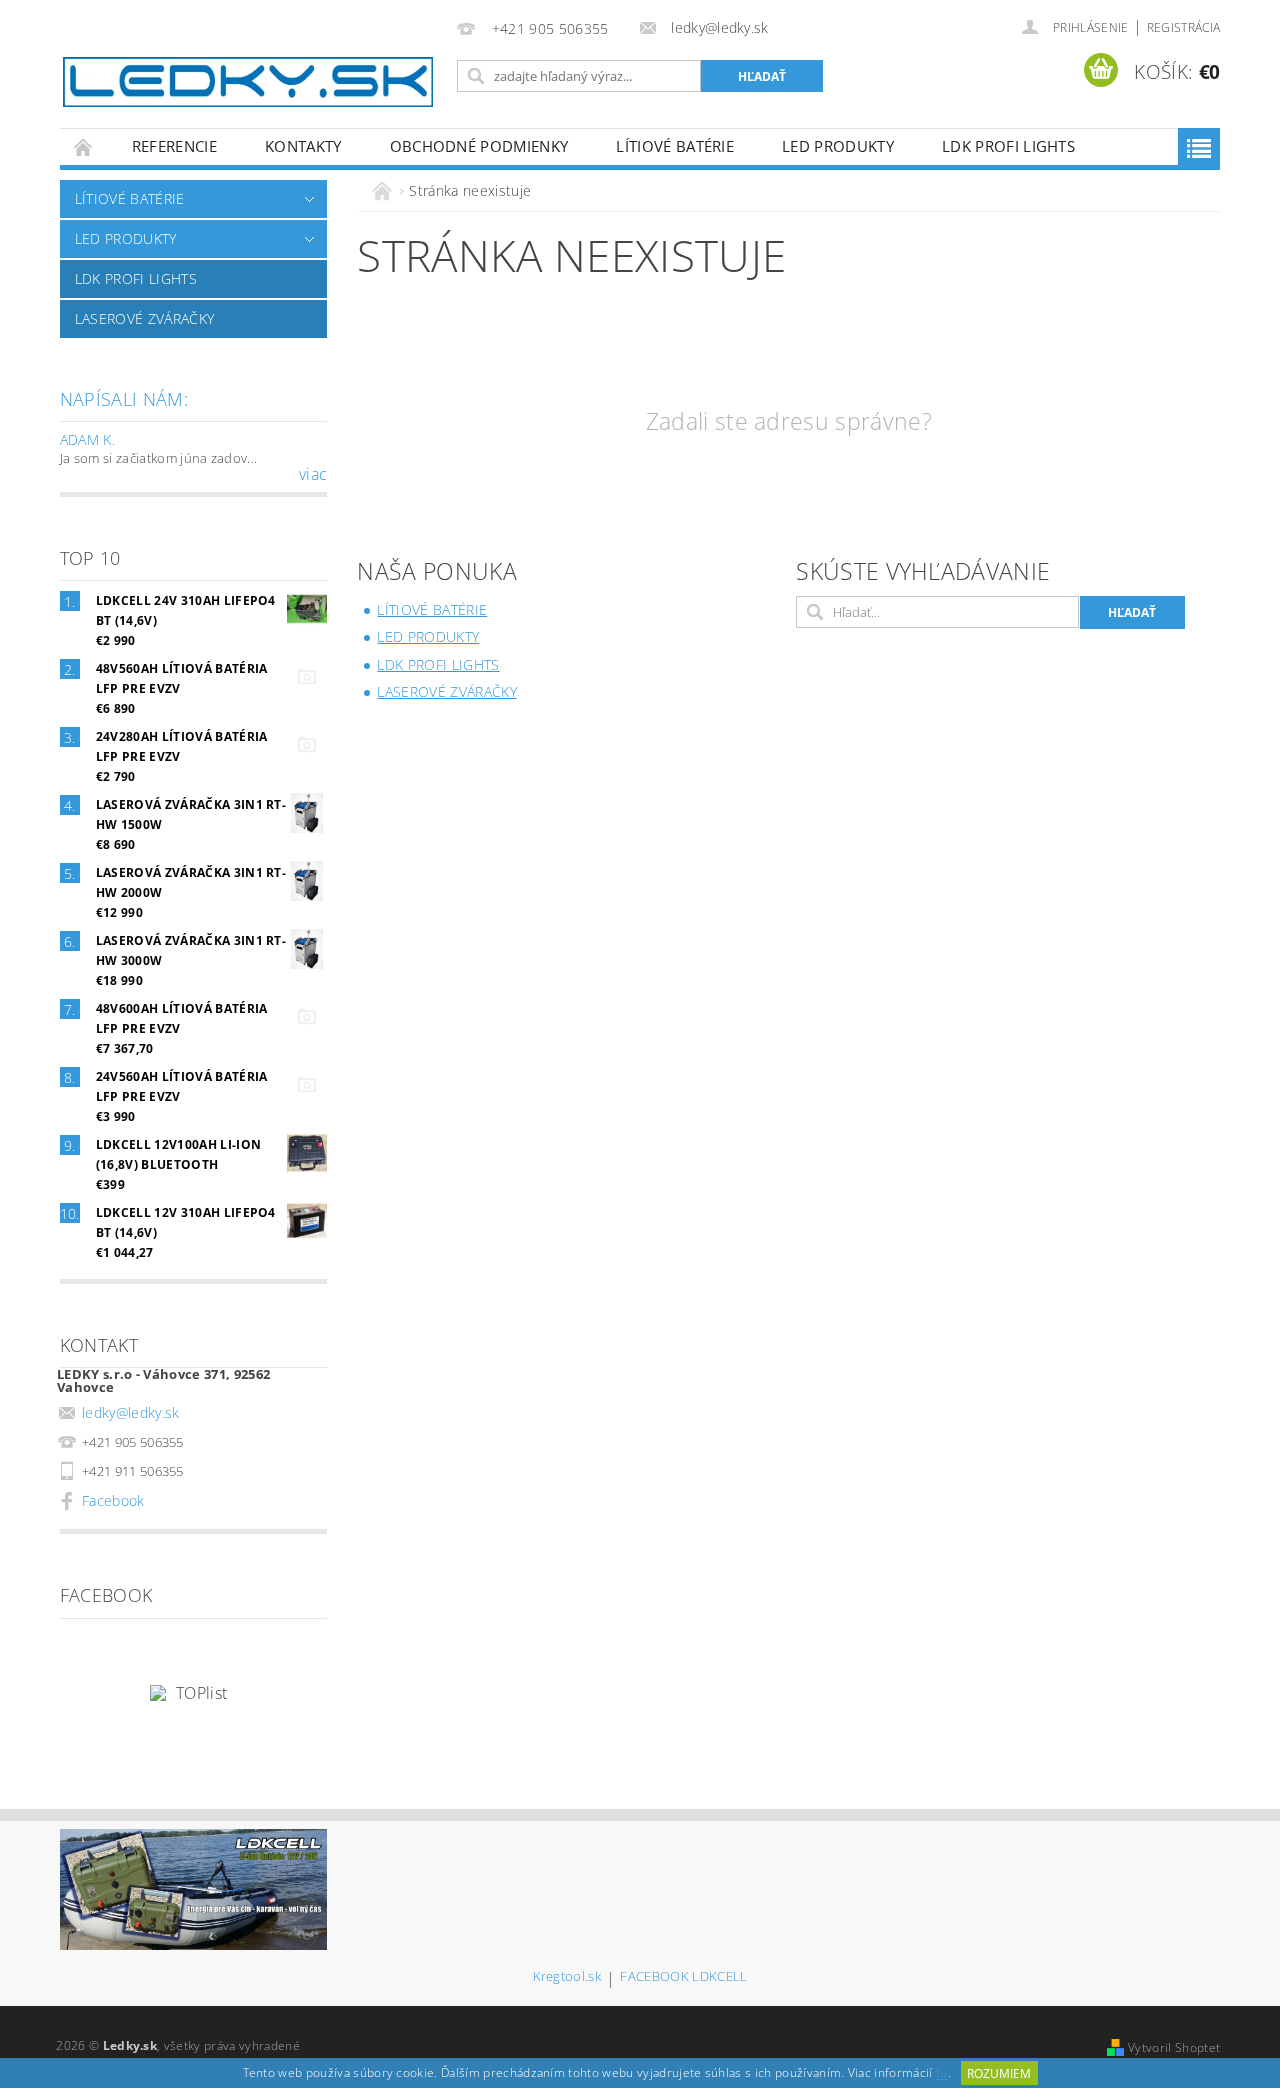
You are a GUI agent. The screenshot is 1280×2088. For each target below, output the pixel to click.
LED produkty (838, 146)
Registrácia (1184, 27)
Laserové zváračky (144, 318)
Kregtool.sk (567, 1977)
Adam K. (87, 439)
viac (313, 474)
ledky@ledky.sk (131, 1412)
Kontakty (303, 146)
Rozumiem (999, 2073)
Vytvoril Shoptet (1174, 2047)
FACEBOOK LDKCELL (683, 1977)
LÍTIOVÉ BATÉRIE (675, 146)
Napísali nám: (124, 399)
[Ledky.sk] (248, 82)
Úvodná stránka (84, 146)
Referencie (174, 146)
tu (942, 2073)
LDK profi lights (1008, 146)
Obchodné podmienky (479, 146)
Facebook (113, 1500)
